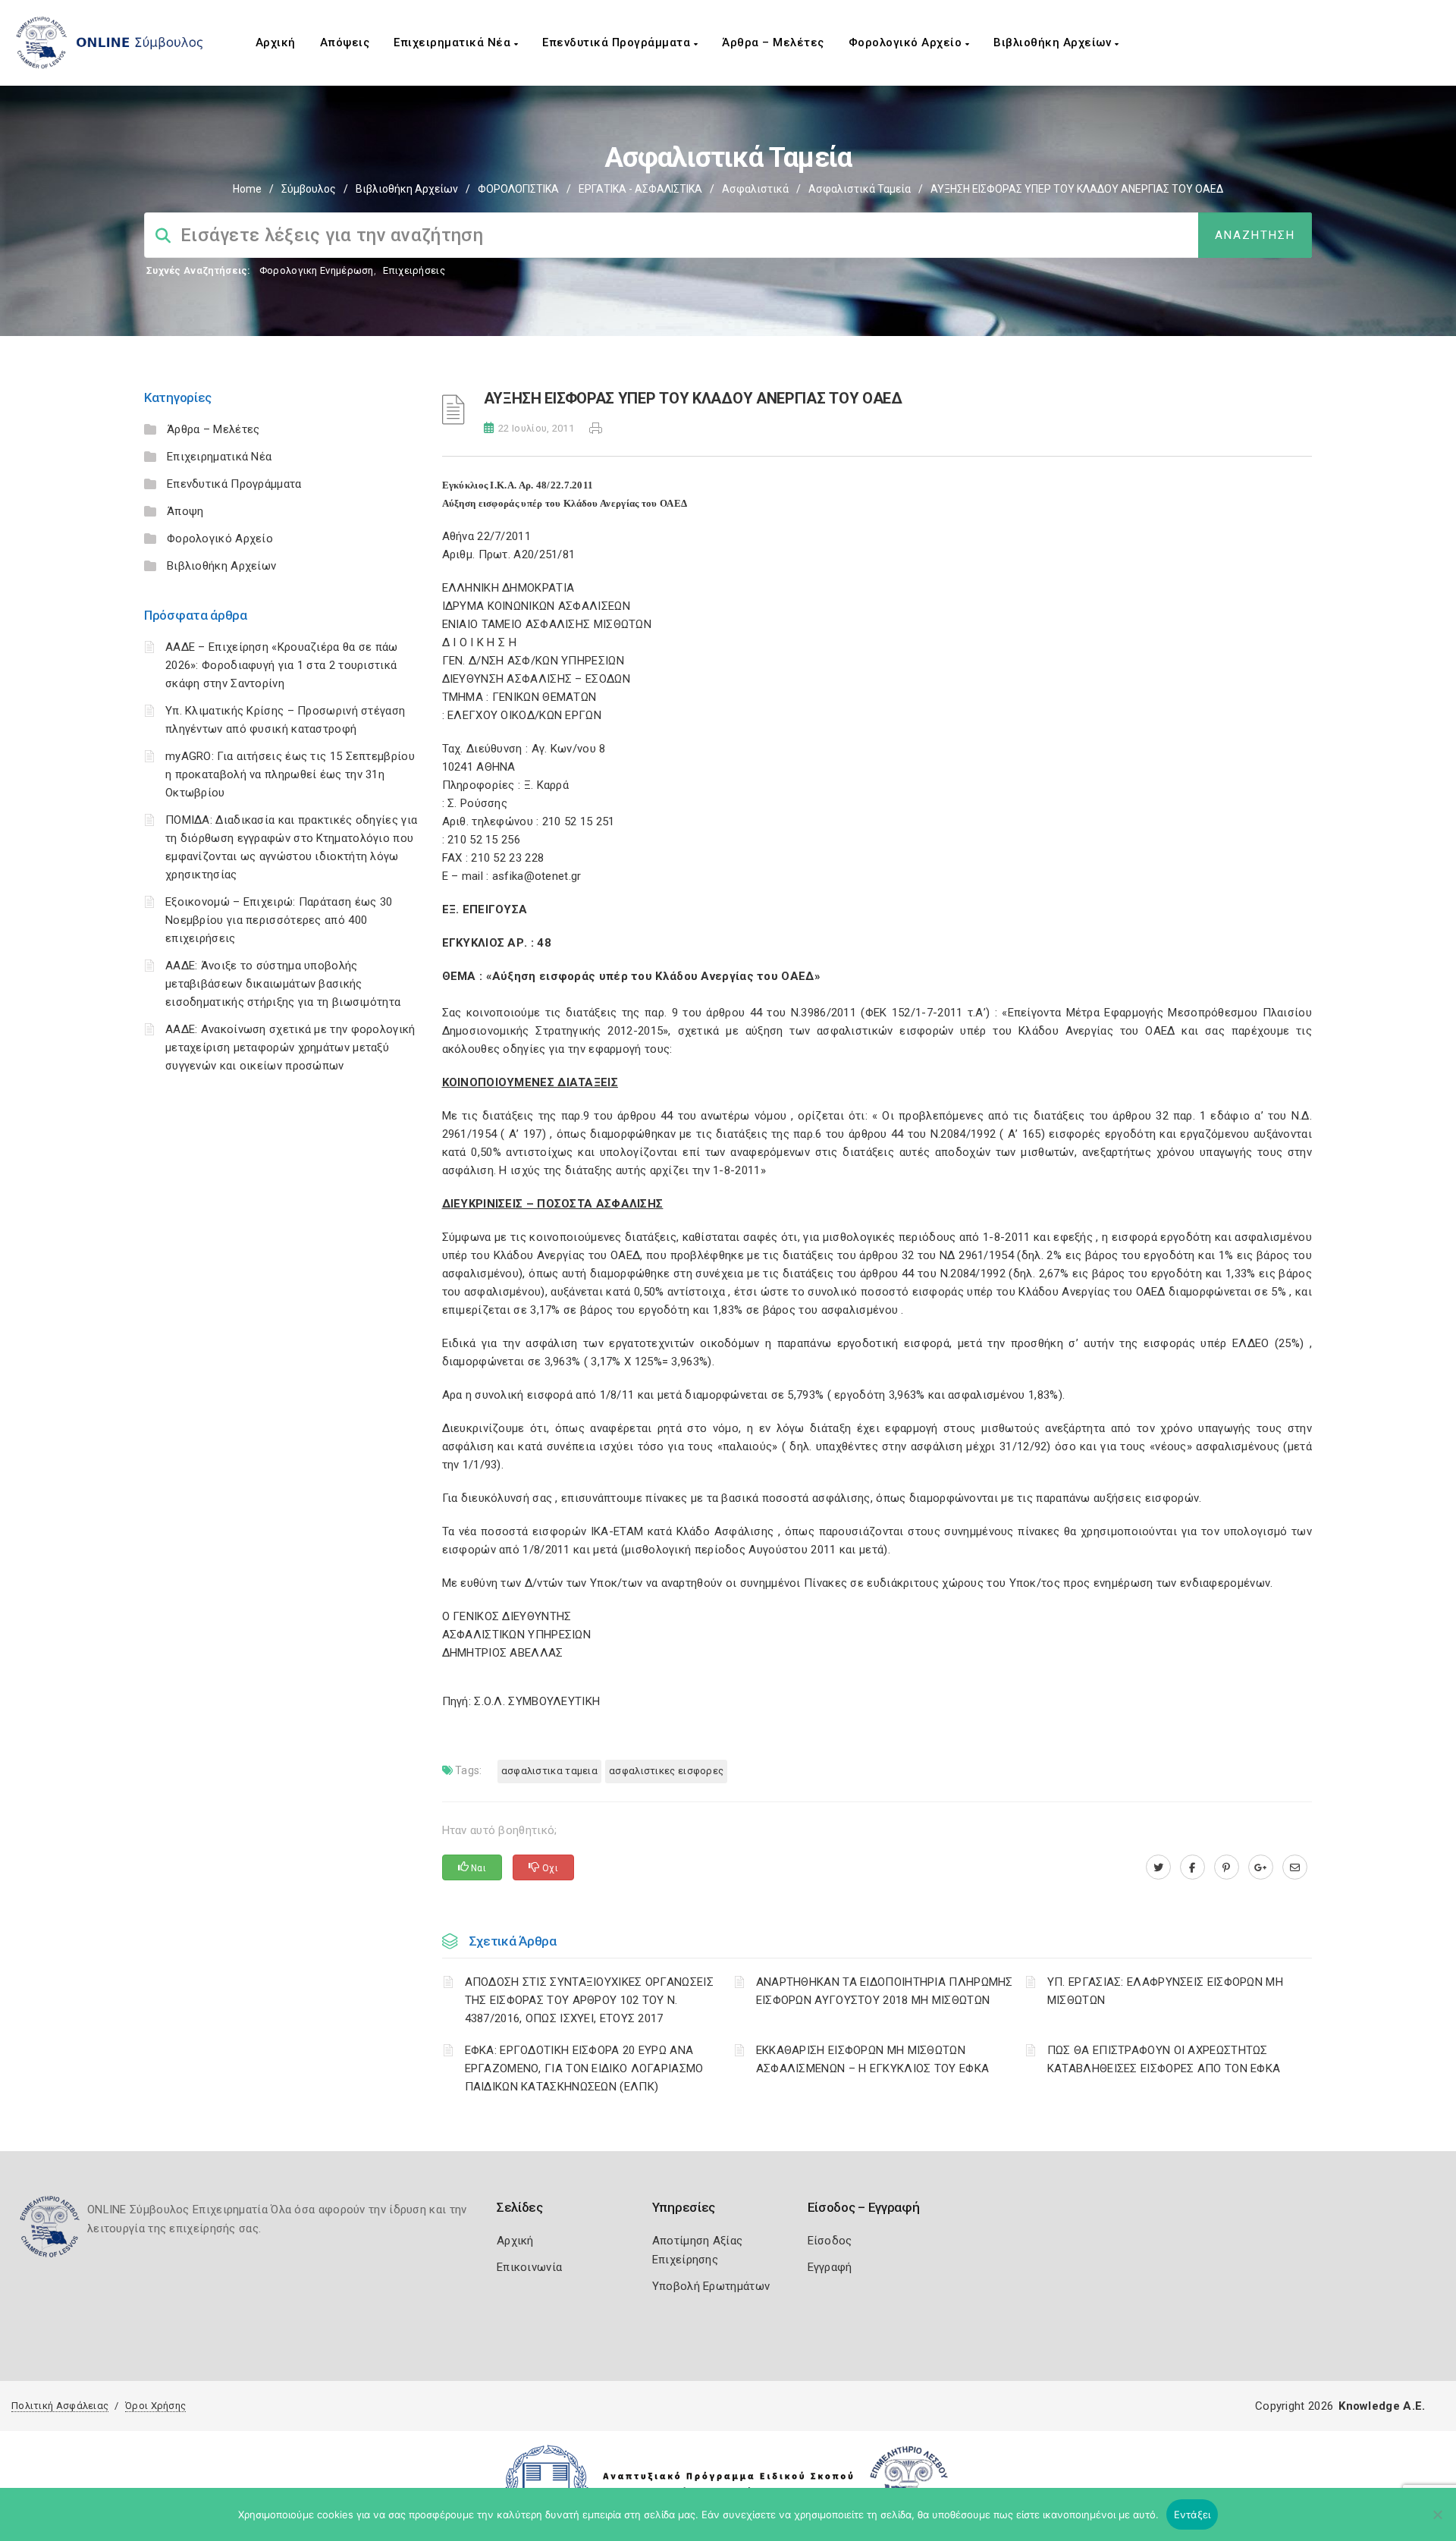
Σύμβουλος (309, 189)
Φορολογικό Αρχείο (907, 42)
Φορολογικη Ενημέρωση (317, 270)
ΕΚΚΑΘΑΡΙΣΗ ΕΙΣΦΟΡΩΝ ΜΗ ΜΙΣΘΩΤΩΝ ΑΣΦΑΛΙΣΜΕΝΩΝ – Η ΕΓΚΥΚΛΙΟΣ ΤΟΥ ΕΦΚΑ (873, 2059)
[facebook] (1192, 1867)
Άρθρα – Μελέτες (773, 42)
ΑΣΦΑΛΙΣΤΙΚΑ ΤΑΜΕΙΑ (549, 1771)
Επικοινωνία (529, 2267)
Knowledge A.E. (1382, 2406)
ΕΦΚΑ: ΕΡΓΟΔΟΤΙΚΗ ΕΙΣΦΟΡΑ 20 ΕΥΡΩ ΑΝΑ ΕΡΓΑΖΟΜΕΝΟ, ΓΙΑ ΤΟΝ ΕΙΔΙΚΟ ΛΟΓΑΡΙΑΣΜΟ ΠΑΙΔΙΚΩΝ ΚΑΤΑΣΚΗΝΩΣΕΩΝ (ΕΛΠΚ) (584, 2068)
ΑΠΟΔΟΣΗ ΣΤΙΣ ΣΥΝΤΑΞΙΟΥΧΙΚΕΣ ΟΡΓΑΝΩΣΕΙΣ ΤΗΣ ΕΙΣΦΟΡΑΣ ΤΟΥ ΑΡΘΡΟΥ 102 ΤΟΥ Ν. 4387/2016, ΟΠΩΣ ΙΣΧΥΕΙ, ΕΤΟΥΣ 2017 (589, 2000)
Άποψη (185, 511)
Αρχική (276, 42)
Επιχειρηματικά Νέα (454, 42)
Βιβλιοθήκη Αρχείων (1054, 42)
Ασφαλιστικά (755, 189)
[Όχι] (1437, 2522)
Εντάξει (1192, 2514)
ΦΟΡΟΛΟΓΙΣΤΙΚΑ (518, 189)
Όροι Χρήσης (155, 2406)
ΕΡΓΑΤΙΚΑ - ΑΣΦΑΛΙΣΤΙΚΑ (640, 189)
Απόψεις (345, 42)
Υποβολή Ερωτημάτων (711, 2286)
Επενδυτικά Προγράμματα (618, 42)
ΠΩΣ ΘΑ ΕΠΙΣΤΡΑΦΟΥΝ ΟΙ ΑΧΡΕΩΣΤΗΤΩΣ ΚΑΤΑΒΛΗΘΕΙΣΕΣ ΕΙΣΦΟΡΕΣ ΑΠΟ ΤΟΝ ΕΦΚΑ (1164, 2059)
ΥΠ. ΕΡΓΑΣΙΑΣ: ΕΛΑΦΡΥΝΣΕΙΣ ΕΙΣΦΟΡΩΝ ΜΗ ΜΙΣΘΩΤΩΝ (1165, 1991)
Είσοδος (830, 2241)
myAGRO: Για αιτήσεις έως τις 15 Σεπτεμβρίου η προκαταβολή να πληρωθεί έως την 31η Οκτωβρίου (290, 774)
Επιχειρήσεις (414, 270)
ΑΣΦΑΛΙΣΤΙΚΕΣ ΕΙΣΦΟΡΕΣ (666, 1771)
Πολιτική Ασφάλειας (60, 2406)
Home (247, 189)
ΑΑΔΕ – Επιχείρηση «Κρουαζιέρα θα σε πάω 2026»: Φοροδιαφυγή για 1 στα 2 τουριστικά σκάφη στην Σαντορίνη (282, 665)
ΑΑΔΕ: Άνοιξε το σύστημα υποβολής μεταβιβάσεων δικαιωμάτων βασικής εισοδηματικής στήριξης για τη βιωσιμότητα (283, 984)
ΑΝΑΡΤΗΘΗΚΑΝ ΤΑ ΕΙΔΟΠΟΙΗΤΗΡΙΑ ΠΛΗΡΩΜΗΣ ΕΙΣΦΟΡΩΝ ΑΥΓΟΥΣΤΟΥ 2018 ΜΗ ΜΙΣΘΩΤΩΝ (885, 1991)
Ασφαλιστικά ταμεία (860, 189)
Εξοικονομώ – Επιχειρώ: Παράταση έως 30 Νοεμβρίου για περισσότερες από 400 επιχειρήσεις (279, 920)
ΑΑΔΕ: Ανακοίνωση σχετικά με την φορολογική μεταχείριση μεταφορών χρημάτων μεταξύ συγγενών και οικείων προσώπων (290, 1047)
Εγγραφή (830, 2267)
